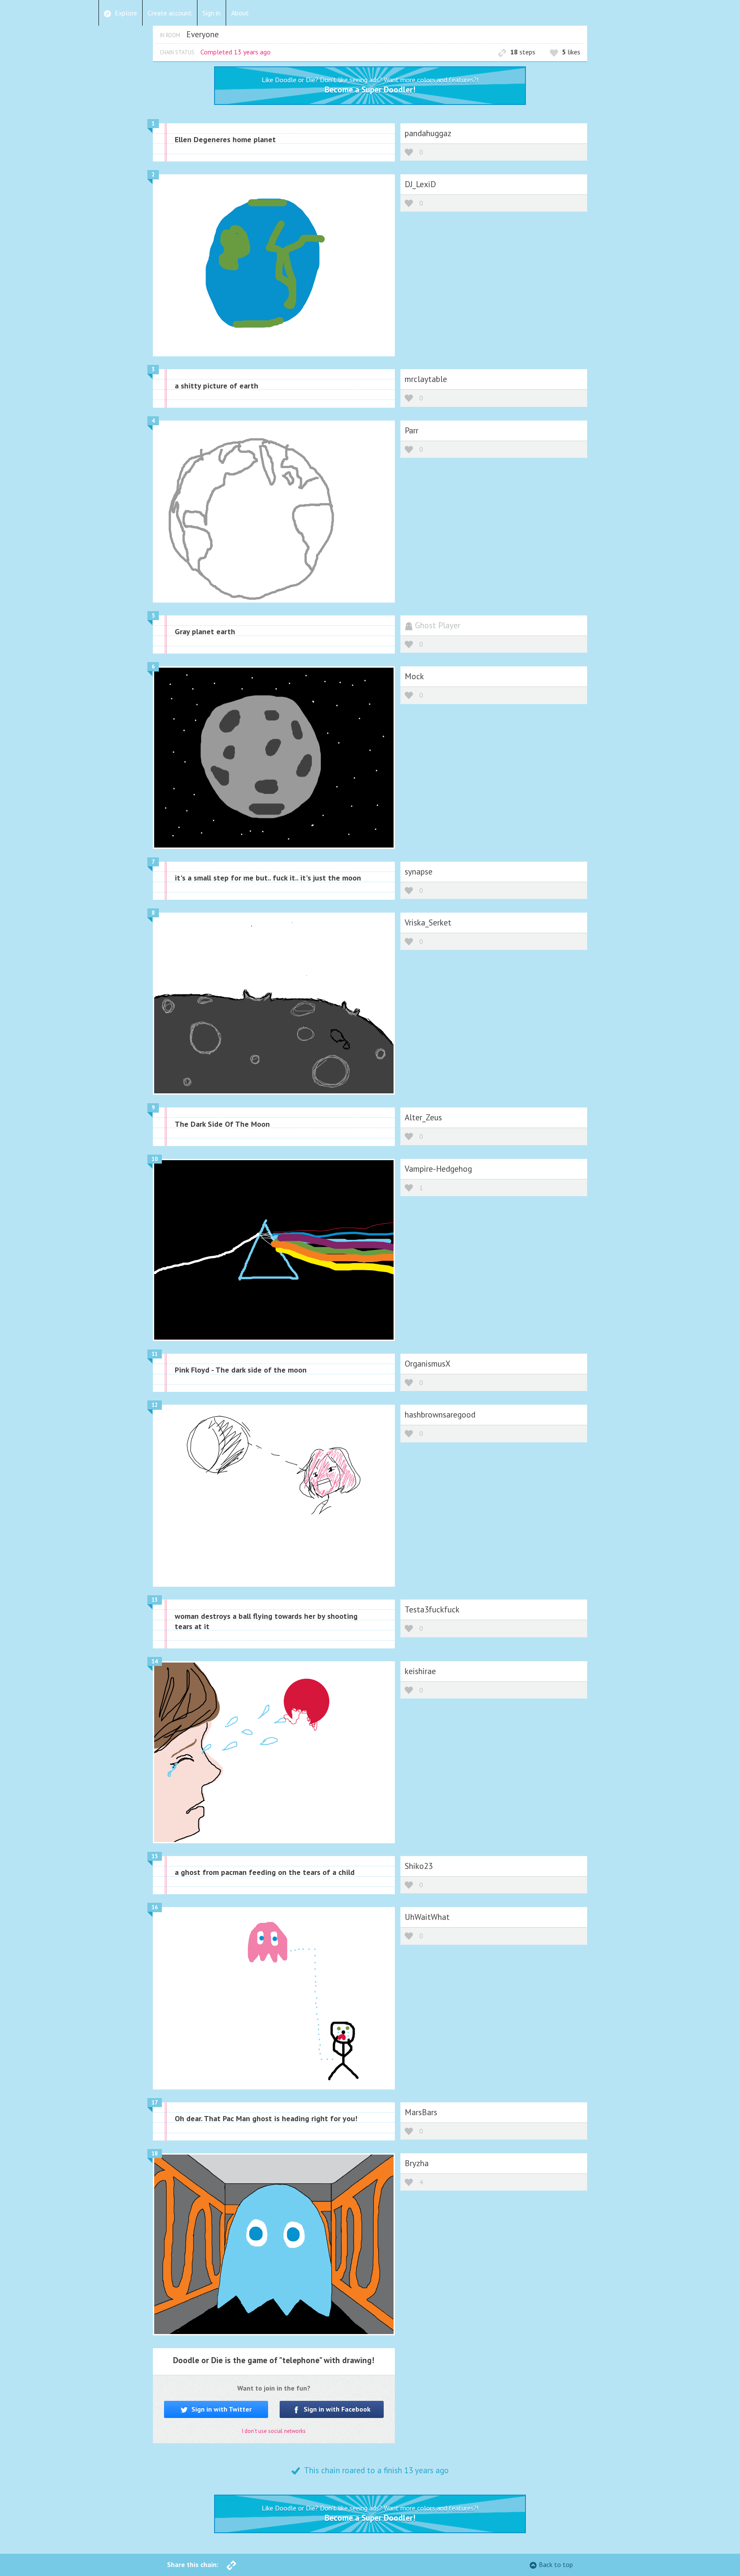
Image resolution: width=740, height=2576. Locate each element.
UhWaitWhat (427, 1917)
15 (155, 1856)
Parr (412, 430)
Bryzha (417, 2163)
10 (155, 1159)
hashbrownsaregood (440, 1414)
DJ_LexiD (420, 184)
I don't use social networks (274, 2431)
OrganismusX (428, 1363)
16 (155, 1907)
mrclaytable (426, 379)
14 (155, 1661)
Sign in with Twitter (221, 2409)
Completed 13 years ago (236, 52)
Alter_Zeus (423, 1117)
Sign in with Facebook (336, 2409)
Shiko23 (419, 1866)
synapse (419, 871)
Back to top (556, 2564)
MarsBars (421, 2112)
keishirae (420, 1671)
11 (155, 1354)
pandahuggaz (428, 133)
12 (155, 1405)
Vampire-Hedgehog (438, 1169)
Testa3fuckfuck (432, 1609)
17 (155, 2103)
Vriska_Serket (428, 922)
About (240, 13)
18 (155, 2154)
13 (155, 1600)
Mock (414, 676)
